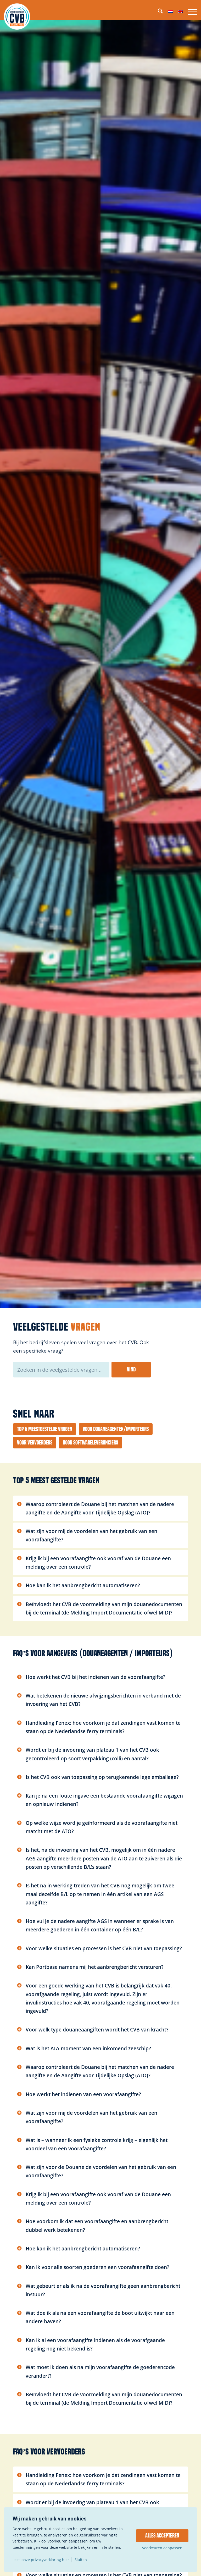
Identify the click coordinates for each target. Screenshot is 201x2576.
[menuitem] (158, 12)
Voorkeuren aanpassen (162, 2548)
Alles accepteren (162, 2536)
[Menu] (190, 12)
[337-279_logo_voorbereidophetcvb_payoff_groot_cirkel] (17, 16)
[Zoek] (158, 12)
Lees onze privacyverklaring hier (41, 2560)
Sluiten (81, 2560)
